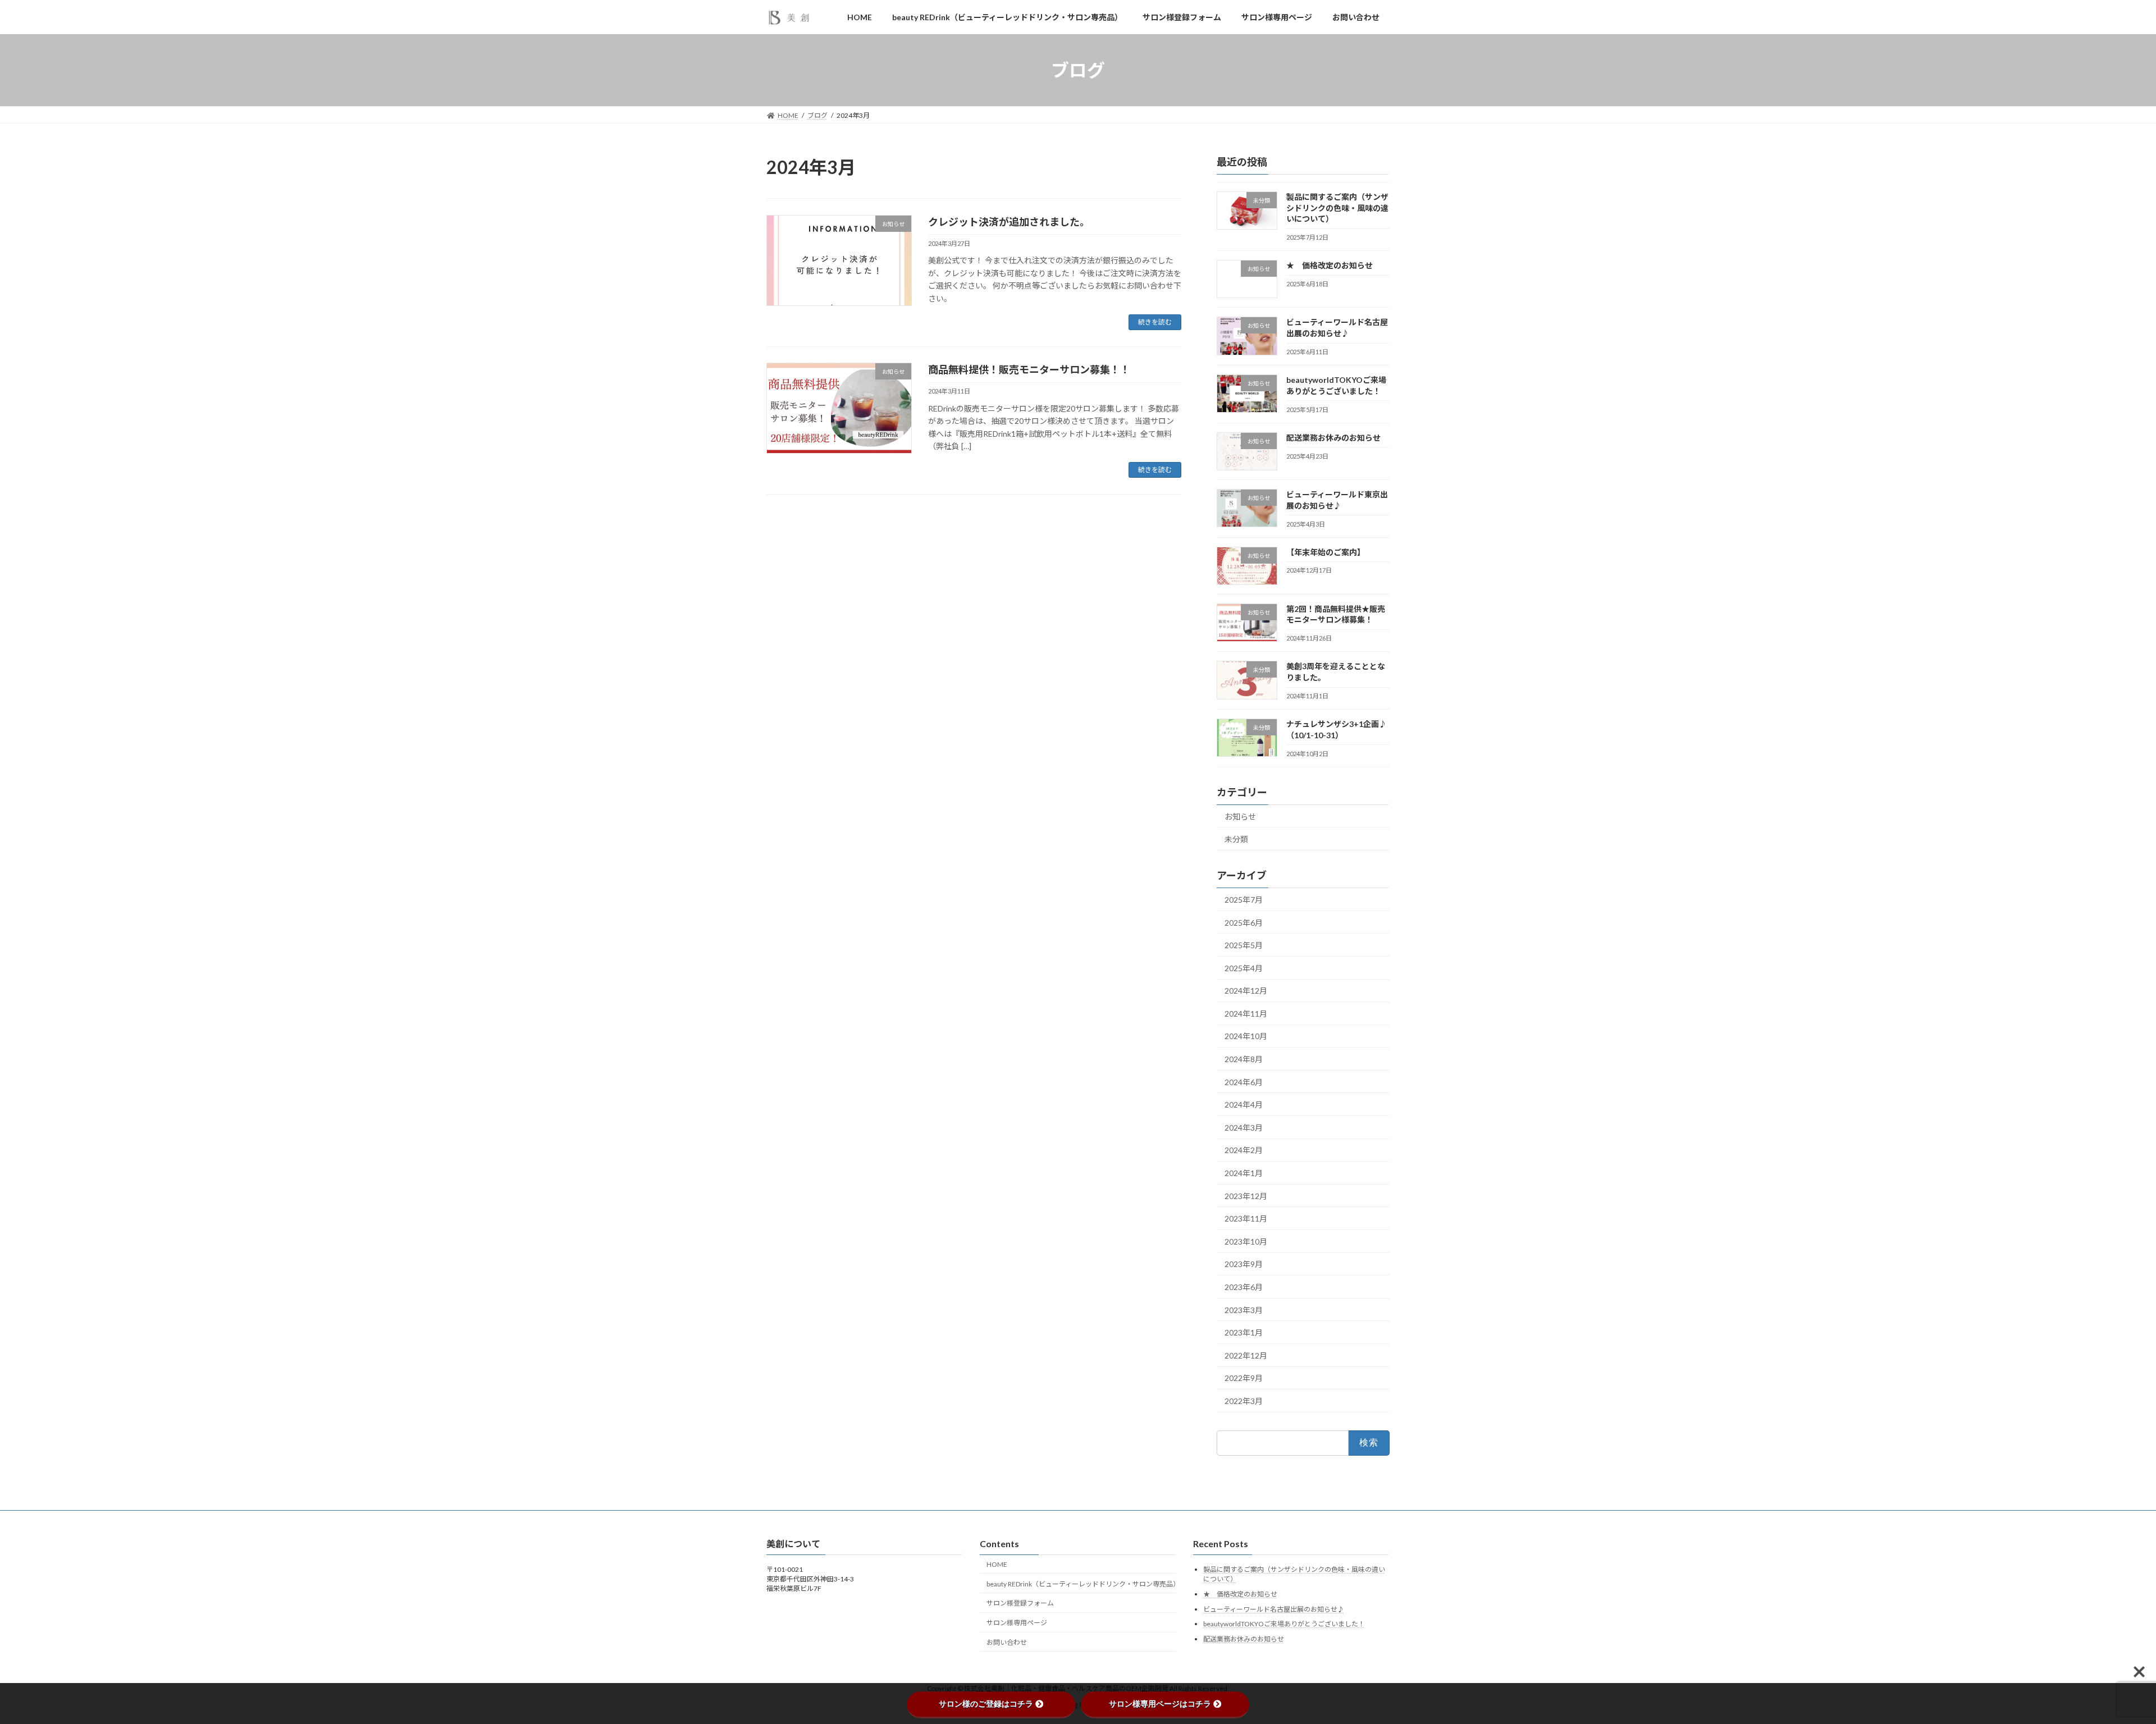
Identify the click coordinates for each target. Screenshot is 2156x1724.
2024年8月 (1244, 1059)
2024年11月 (1246, 1014)
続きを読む (1155, 322)
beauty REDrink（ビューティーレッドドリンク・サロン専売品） (1081, 1583)
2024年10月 (1246, 1037)
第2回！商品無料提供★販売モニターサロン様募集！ (1336, 614)
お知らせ (1240, 817)
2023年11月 (1246, 1219)
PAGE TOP (2100, 1662)
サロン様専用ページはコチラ (1160, 1704)
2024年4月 (1244, 1105)
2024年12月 (1246, 991)
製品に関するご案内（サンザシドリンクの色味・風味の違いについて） (1337, 208)
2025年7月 (1244, 900)
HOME (997, 1564)
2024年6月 (1244, 1082)
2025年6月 (1244, 923)
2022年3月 (1244, 1401)
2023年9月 (1244, 1265)
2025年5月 (1244, 945)
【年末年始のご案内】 (1326, 552)
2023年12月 (1246, 1196)
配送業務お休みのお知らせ (1333, 438)
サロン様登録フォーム (1020, 1603)
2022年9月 (1244, 1378)
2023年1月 (1244, 1333)
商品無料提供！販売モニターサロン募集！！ (1029, 369)
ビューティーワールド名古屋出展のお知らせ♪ (1337, 328)
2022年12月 (1246, 1355)
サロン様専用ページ (1017, 1623)
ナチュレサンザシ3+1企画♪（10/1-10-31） (1337, 730)
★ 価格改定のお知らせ (1330, 266)
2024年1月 (1244, 1173)
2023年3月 (1244, 1310)
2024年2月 (1244, 1151)
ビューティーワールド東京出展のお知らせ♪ (1337, 500)
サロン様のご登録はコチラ (986, 1704)
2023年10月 (1246, 1241)
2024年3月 (1244, 1128)
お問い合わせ (1007, 1642)
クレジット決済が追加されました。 (1009, 222)
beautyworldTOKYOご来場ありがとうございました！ (1336, 385)
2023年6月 (1244, 1287)
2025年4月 (1244, 968)
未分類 (1236, 839)
